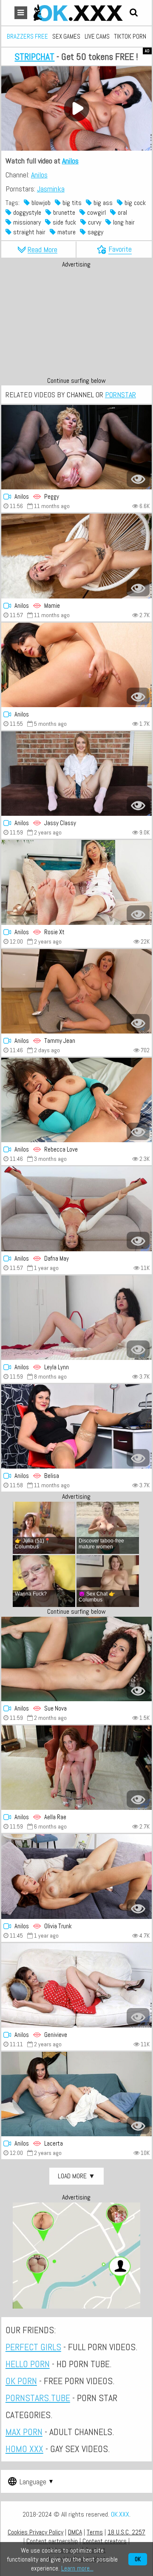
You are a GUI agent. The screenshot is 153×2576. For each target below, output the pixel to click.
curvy (94, 222)
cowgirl (96, 212)
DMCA (75, 2532)
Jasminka (51, 189)
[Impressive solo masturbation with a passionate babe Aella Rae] (76, 1768)
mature (66, 232)
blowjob (40, 203)
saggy (95, 232)
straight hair (28, 232)
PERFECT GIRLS (33, 2347)
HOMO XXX (24, 2449)
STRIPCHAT (34, 56)
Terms (95, 2532)
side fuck (64, 222)
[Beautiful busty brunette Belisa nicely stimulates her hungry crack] (76, 1426)
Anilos (70, 161)
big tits (71, 203)
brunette (63, 212)
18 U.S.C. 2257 (126, 2532)
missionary (26, 222)
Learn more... (77, 2568)
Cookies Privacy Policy (35, 2532)
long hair (123, 222)
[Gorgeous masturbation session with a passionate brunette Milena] (76, 665)
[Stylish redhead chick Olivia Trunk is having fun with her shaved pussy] (76, 1876)
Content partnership (52, 2541)
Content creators (105, 2541)
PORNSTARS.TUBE (38, 2398)
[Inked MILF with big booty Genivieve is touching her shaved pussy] (76, 1985)
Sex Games (66, 36)
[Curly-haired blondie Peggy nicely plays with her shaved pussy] (76, 447)
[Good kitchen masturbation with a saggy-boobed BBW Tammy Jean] (76, 991)
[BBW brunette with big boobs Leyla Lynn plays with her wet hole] (76, 1318)
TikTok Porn (130, 36)
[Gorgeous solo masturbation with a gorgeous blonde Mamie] (76, 556)
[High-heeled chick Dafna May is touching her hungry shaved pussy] (76, 1209)
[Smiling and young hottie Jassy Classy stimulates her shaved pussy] (76, 774)
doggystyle (26, 212)
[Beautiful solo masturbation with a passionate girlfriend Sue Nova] (76, 1659)
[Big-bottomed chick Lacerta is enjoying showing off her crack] (76, 2094)
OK (138, 2559)
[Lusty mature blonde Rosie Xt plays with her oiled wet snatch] (76, 882)
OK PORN (21, 2381)
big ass (102, 203)
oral (122, 212)
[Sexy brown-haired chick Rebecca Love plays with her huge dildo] (76, 1100)
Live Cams (97, 36)
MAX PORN (24, 2432)
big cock (134, 203)
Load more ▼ (76, 2176)
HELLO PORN (28, 2364)
